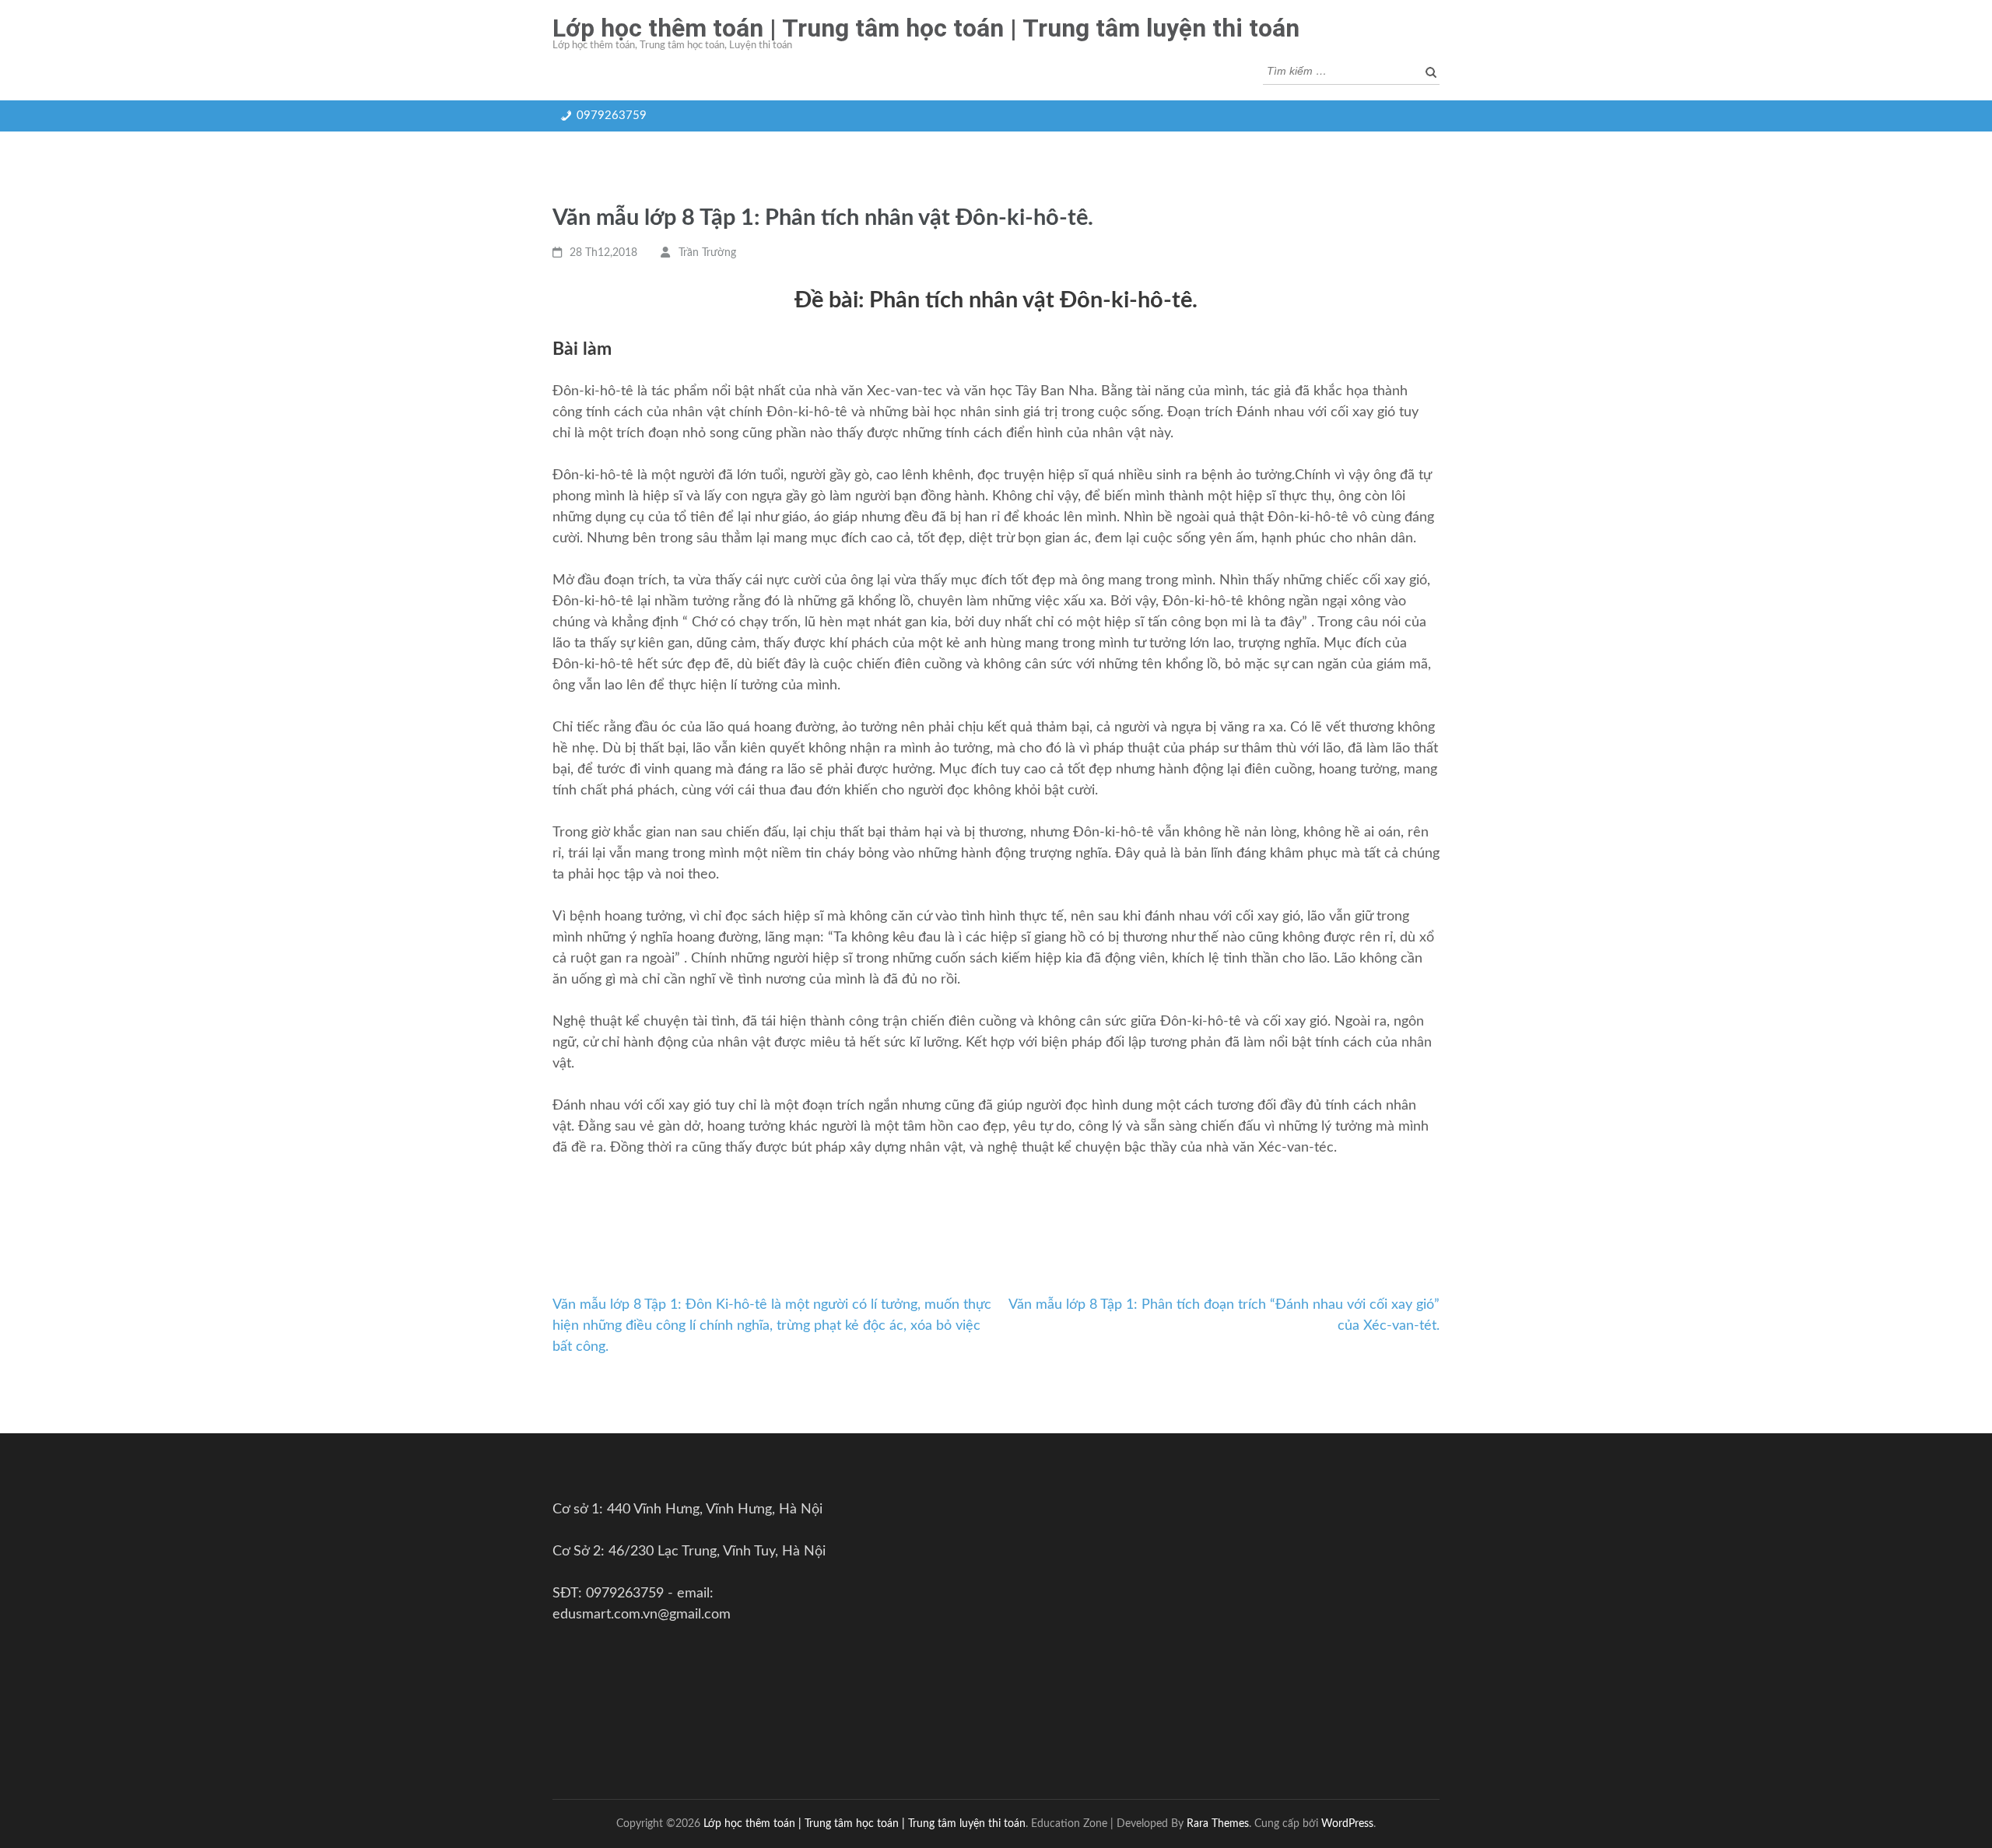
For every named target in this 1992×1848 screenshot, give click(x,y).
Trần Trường (707, 253)
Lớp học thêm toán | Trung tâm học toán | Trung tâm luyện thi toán (926, 28)
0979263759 (612, 116)
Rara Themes (1218, 1823)
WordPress (1347, 1823)
